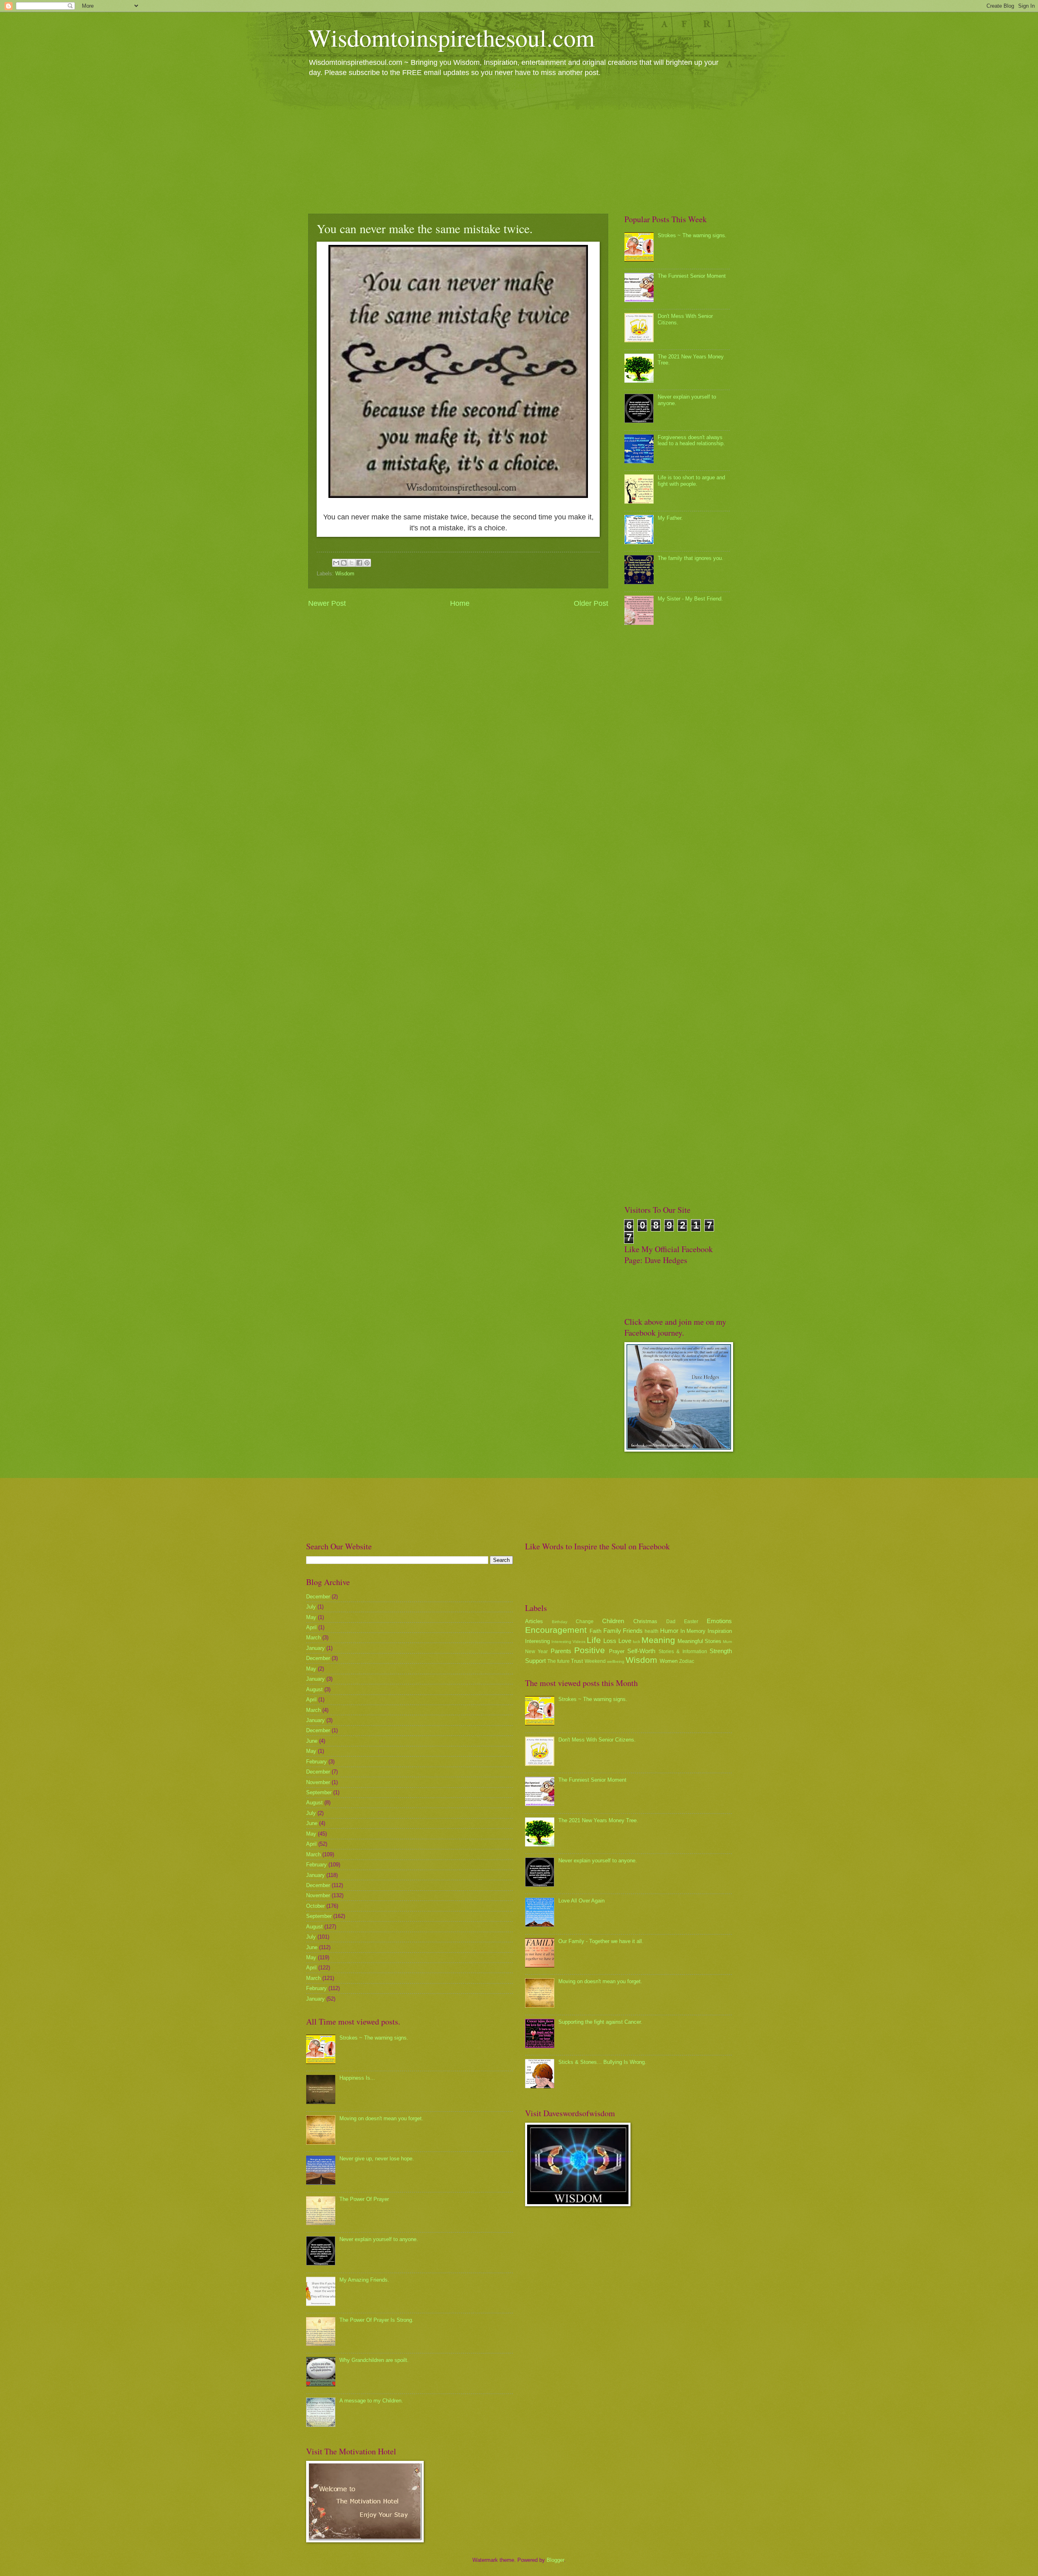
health (652, 1631)
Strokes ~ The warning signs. (692, 235)
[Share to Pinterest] (367, 563)
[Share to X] (352, 563)
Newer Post (327, 603)
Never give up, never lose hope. (377, 2159)
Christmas (645, 1621)
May (311, 1617)
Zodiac (687, 1661)
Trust (577, 1661)
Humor (669, 1631)
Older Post (591, 603)
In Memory (693, 1631)
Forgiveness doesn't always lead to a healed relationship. (691, 440)
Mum (727, 1642)
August (314, 1689)
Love (625, 1641)
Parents (561, 1651)
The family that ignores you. (691, 558)
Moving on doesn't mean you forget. (381, 2118)
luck (637, 1642)
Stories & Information (683, 1652)
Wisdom (345, 574)
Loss (610, 1641)
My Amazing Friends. (364, 2280)
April (311, 1627)
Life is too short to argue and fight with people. (691, 480)
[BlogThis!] (344, 563)
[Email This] (336, 563)
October (315, 1906)
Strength (721, 1651)
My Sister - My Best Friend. (690, 599)
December (318, 1597)
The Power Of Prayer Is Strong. (376, 2320)
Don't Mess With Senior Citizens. (597, 1740)
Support (535, 1661)
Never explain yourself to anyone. (379, 2239)
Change (585, 1622)
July (311, 1607)
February (316, 1762)
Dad (671, 1622)
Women (669, 1661)
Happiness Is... (357, 2078)
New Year (536, 1652)
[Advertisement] (519, 145)
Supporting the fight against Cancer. (600, 2022)
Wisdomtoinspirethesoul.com (451, 37)
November (318, 1782)
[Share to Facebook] (359, 563)
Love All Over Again (581, 1901)
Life (594, 1640)
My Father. (670, 518)
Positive (590, 1650)
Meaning (658, 1640)
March (313, 1638)
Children (613, 1621)
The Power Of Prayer (364, 2199)
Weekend (595, 1661)
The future (559, 1661)
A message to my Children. (371, 2401)
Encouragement (556, 1630)
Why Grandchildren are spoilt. (374, 2360)
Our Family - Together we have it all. (601, 1941)
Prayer (617, 1651)
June (312, 1741)
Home (460, 603)
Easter (691, 1622)
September (319, 1792)
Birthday (560, 1622)
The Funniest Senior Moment (692, 276)
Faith (595, 1631)
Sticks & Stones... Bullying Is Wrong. (602, 2062)
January (315, 1648)
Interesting (537, 1641)
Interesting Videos (568, 1642)
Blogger (555, 2560)
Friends (633, 1631)
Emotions (719, 1621)
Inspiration (720, 1631)
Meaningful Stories (699, 1641)
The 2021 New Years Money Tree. (598, 1820)
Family (612, 1631)
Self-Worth (641, 1651)
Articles (534, 1621)
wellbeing (616, 1661)
